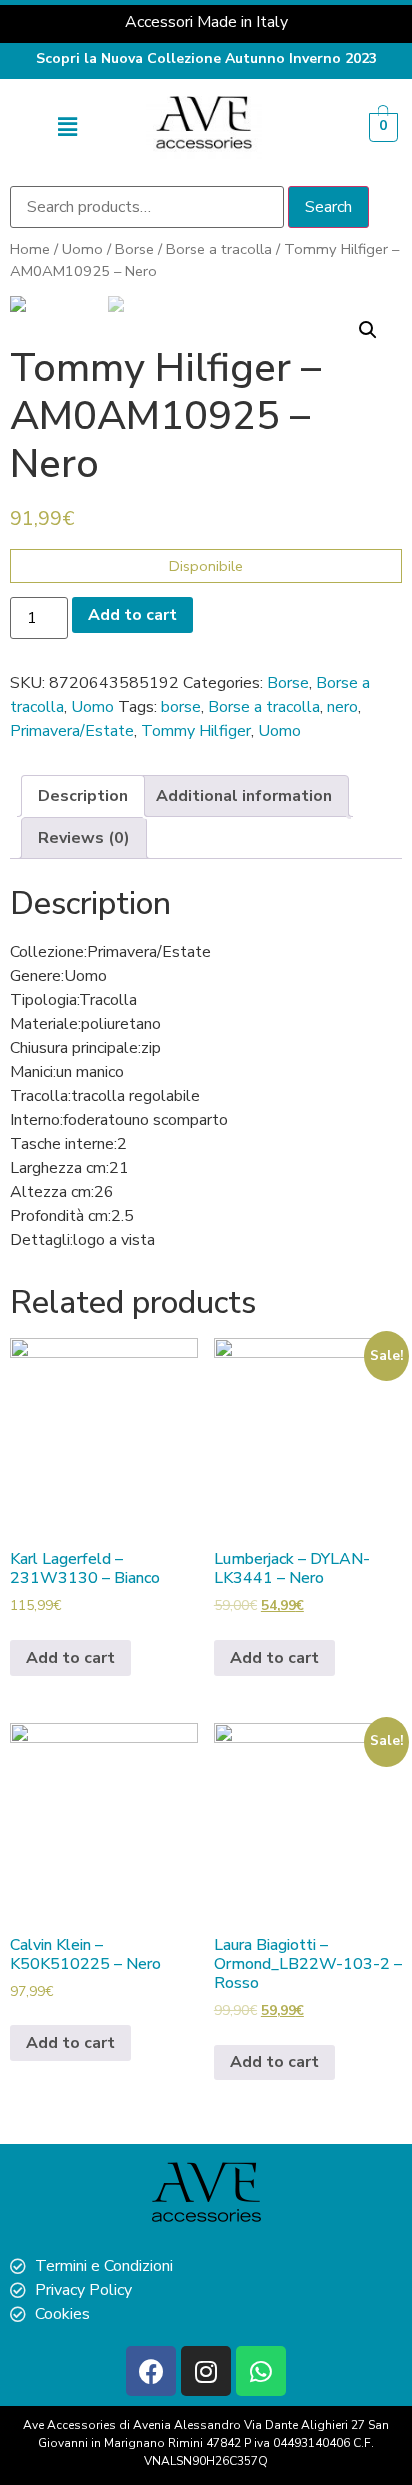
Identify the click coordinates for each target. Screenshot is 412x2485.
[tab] (83, 796)
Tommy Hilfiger (196, 731)
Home (30, 249)
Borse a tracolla (219, 249)
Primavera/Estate (72, 731)
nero (342, 707)
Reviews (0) (84, 838)
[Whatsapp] (261, 2371)
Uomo (82, 249)
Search (328, 207)
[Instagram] (206, 2371)
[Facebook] (151, 2371)
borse (181, 707)
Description (83, 796)
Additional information (244, 796)
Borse (134, 249)
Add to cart (132, 615)
